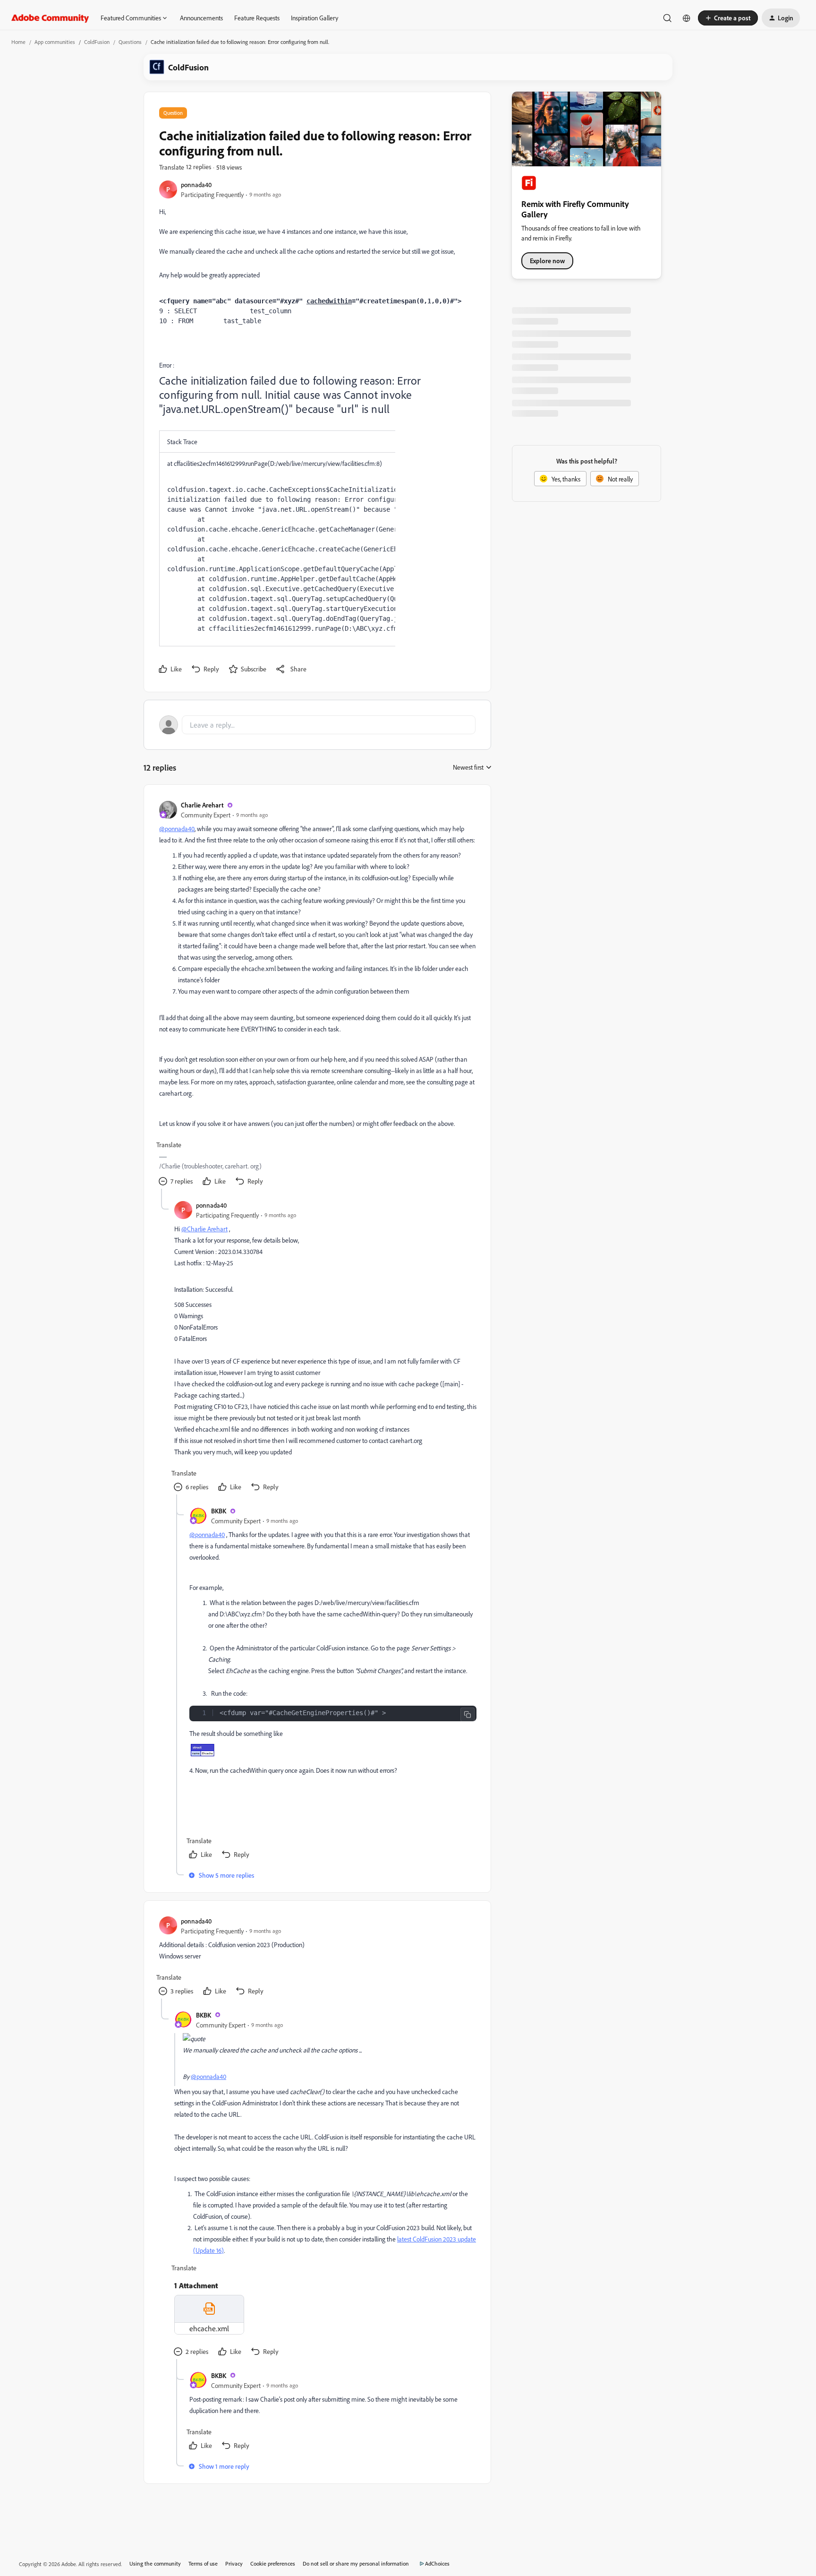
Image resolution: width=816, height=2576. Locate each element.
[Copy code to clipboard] (467, 1715)
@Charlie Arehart (204, 1229)
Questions (130, 42)
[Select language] (687, 18)
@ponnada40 (177, 829)
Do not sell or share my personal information (356, 2563)
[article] (317, 994)
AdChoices (437, 2563)
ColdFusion (97, 42)
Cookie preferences (273, 2563)
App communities (55, 42)
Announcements (201, 18)
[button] (728, 18)
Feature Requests (257, 18)
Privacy (234, 2563)
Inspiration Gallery (314, 18)
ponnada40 (196, 185)
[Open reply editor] (317, 725)
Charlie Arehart (202, 805)
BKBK (219, 1511)
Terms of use (203, 2563)
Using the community (155, 2563)
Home (18, 42)
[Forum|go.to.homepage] (50, 18)
